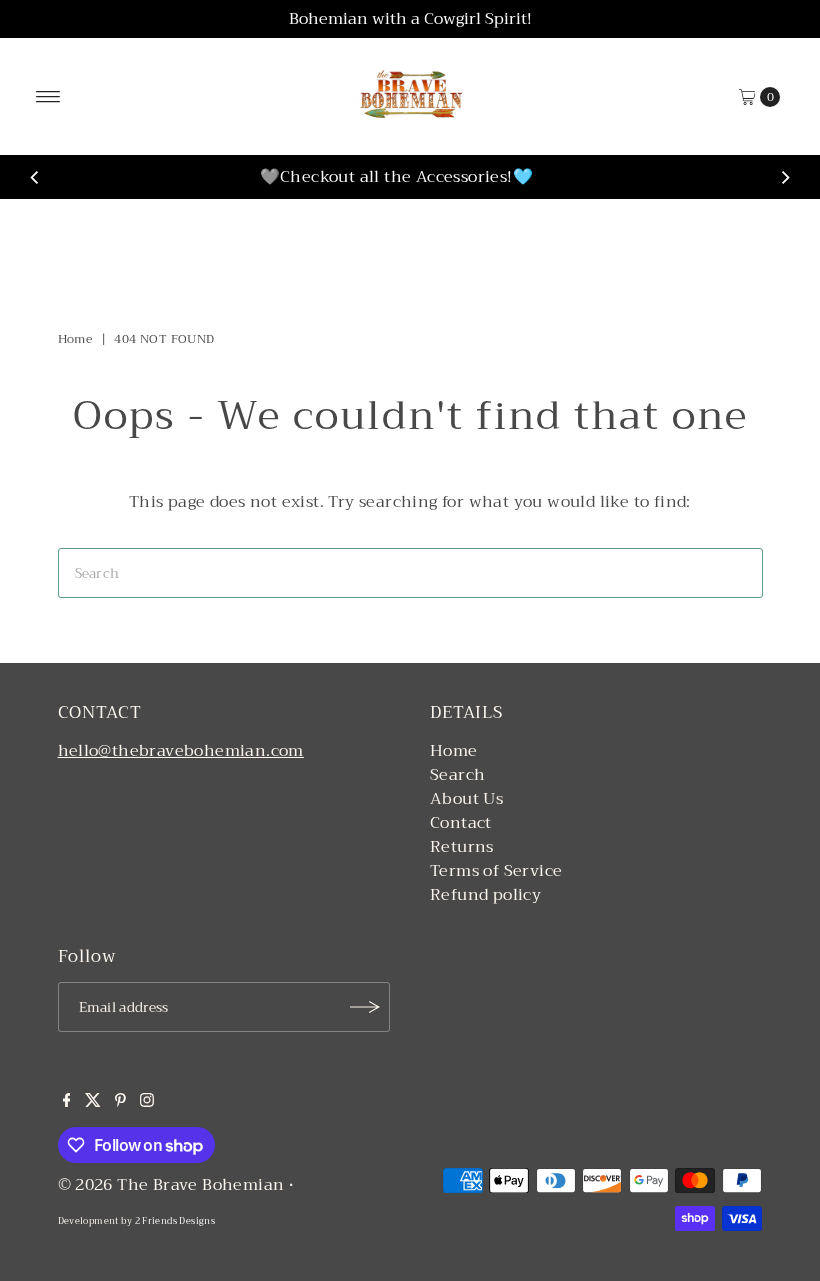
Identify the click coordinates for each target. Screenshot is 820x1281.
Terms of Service (496, 871)
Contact (461, 823)
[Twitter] (93, 1102)
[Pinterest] (120, 1102)
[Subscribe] (365, 1007)
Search (457, 775)
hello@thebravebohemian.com (181, 751)
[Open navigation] (48, 97)
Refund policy (485, 895)
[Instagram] (147, 1102)
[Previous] (35, 177)
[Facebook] (67, 1102)
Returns (462, 847)
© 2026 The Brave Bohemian (171, 1185)
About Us (466, 799)
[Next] (785, 177)
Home (75, 339)
